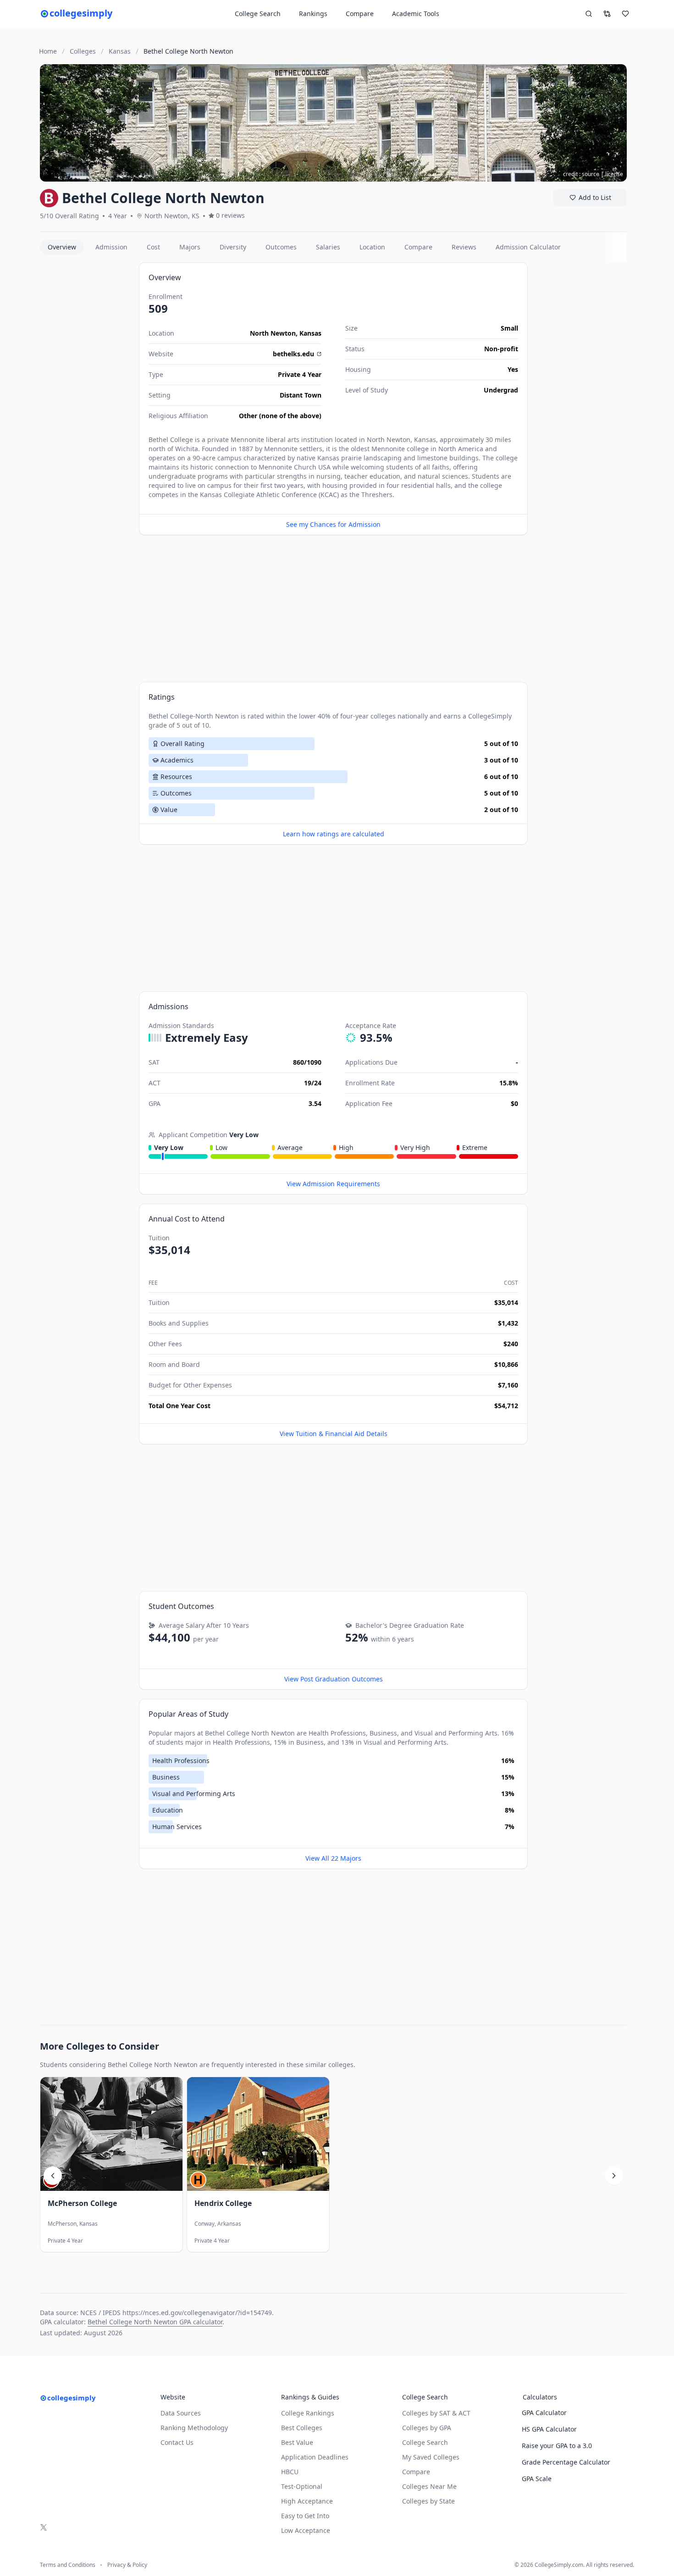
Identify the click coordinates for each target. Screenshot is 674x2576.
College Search (425, 2442)
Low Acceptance (306, 2530)
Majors (190, 247)
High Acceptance (307, 2501)
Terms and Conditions (68, 2565)
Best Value (297, 2442)
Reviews (464, 247)
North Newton (273, 333)
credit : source (581, 174)
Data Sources (181, 2413)
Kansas (310, 333)
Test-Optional (302, 2486)
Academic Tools (416, 14)
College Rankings (308, 2413)
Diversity (233, 247)
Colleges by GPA (427, 2428)
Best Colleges (302, 2428)
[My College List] (625, 14)
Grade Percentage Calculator (566, 2462)
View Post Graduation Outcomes (334, 1679)
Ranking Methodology (194, 2428)
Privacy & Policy (127, 2565)
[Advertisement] (86, 400)
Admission (111, 247)
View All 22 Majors (333, 1858)
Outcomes (281, 247)
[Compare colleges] (607, 14)
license (614, 174)
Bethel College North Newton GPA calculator (155, 2322)
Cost (153, 247)
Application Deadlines (315, 2457)
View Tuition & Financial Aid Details (334, 1434)
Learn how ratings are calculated (334, 834)
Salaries (328, 247)
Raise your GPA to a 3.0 (557, 2446)
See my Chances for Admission (333, 524)
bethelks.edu (293, 354)
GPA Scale (537, 2479)
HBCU (290, 2472)
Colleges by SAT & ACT (436, 2413)
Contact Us (177, 2442)
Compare (360, 14)
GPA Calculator (544, 2413)
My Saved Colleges (431, 2457)
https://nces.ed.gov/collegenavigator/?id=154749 (197, 2313)
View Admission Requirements (333, 1184)
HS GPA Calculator (549, 2429)
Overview (62, 247)
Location (372, 247)
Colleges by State (428, 2501)
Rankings (313, 14)
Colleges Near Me (429, 2486)
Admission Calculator (528, 247)
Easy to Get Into (305, 2516)
